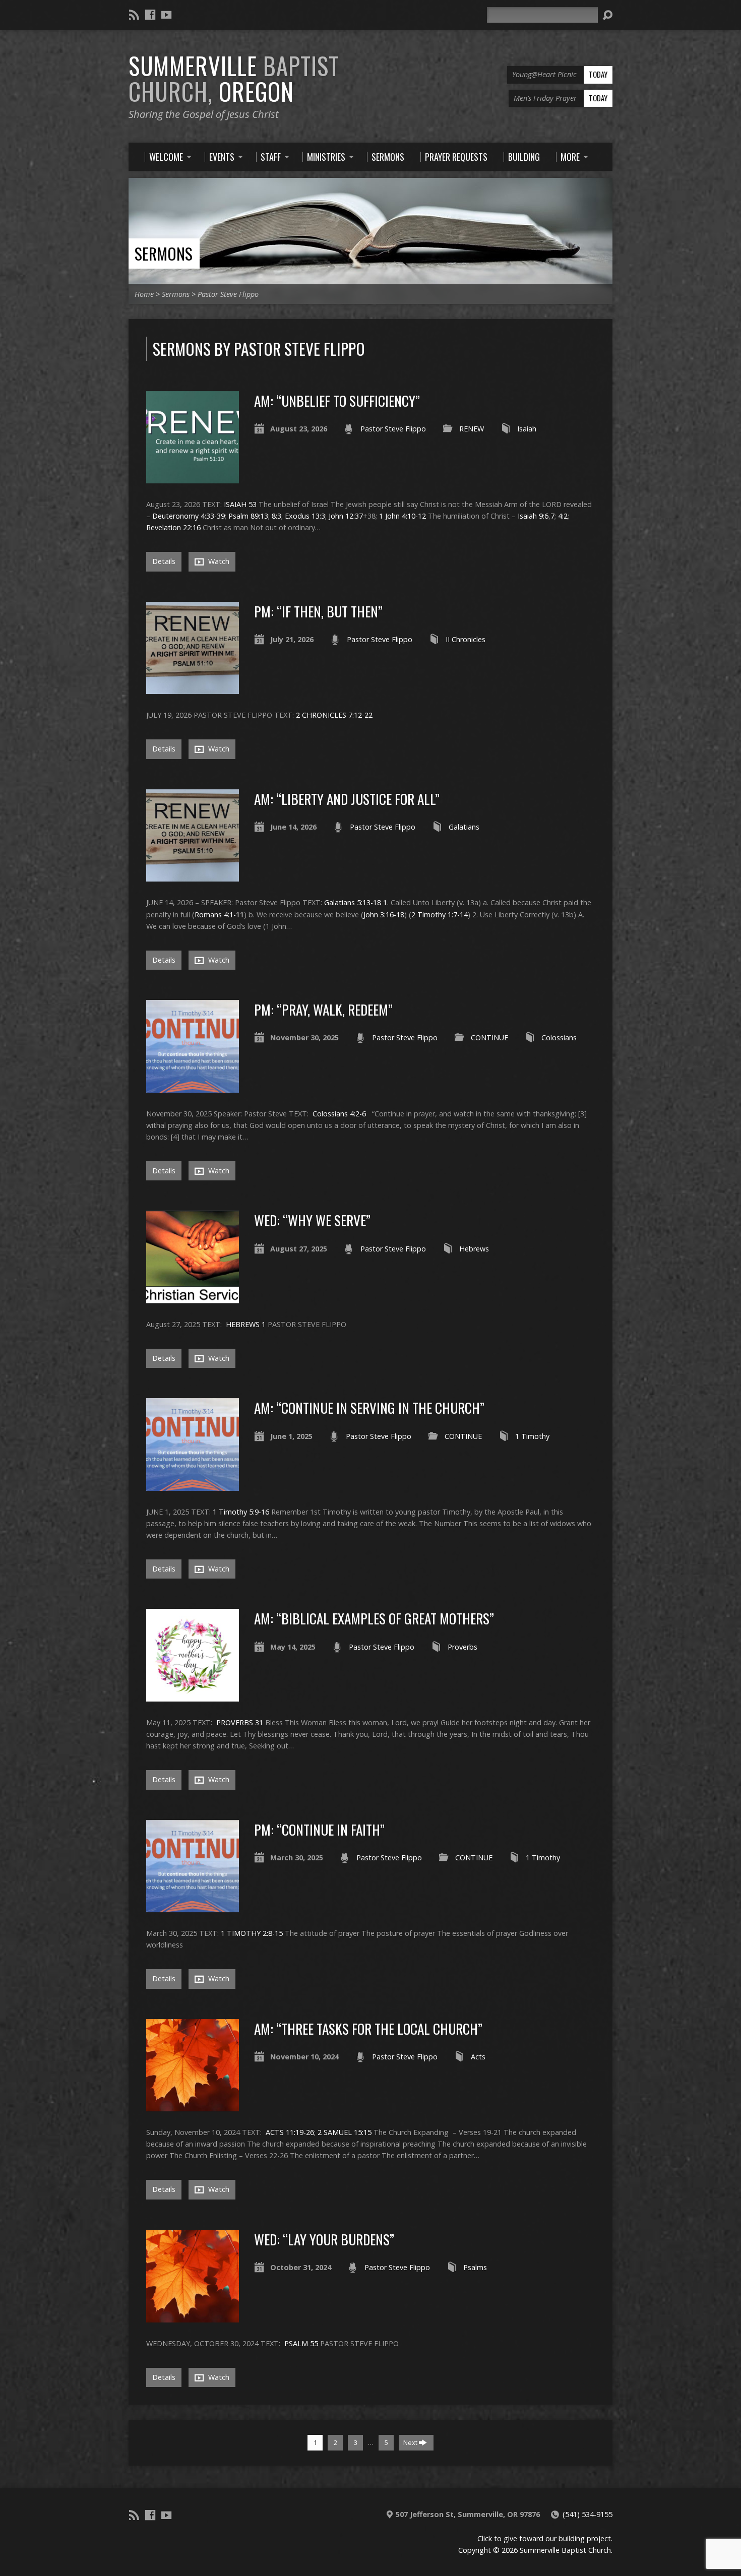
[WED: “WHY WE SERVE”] (193, 1298)
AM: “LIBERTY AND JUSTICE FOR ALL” (347, 799)
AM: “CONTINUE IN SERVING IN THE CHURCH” (369, 1407)
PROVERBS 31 (240, 1722)
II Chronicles (466, 639)
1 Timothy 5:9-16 (241, 1512)
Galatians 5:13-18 (353, 902)
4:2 (563, 516)
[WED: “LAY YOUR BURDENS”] (193, 2316)
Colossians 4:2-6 (339, 1114)
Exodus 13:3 (305, 516)
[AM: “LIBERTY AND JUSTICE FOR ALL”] (193, 876)
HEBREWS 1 (246, 1324)
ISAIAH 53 (240, 504)
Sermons (164, 253)
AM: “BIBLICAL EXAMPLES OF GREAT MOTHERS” (374, 1618)
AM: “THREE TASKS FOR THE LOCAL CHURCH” (368, 2028)
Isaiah (527, 429)
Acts (478, 2057)
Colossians (559, 1038)
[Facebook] (150, 15)
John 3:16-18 (384, 915)
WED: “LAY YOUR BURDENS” (324, 2239)
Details (164, 561)
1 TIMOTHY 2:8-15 (252, 1933)
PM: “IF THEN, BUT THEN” (318, 611)
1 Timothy (532, 1436)
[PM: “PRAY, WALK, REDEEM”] (193, 1087)
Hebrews (474, 1249)
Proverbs (462, 1647)
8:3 (276, 516)
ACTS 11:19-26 (290, 2132)
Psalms (475, 2267)
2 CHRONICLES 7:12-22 (334, 715)
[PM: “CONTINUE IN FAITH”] (193, 1906)
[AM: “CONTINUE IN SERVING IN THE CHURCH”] (193, 1485)
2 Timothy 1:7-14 (440, 915)
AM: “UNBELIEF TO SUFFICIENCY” (337, 400)
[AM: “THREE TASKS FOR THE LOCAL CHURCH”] (193, 2106)
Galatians (464, 827)
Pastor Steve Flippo (228, 294)
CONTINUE (489, 1038)
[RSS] (134, 15)
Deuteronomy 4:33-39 (189, 516)
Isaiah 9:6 (533, 516)
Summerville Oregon (234, 78)
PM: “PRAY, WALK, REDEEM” (323, 1009)
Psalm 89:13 (248, 516)
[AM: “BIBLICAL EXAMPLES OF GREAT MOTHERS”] (193, 1696)
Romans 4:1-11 (219, 915)
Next (411, 2442)
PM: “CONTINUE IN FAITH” (319, 1829)
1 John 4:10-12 (403, 516)
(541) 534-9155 (588, 2514)
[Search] (607, 15)
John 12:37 (346, 516)
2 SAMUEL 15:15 (345, 2132)
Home (144, 294)
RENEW (472, 429)
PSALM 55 (301, 2343)
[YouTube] (166, 15)
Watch (218, 561)
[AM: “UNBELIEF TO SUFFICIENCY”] (193, 478)
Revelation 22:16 (173, 527)
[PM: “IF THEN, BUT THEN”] (193, 688)
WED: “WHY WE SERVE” (312, 1220)
